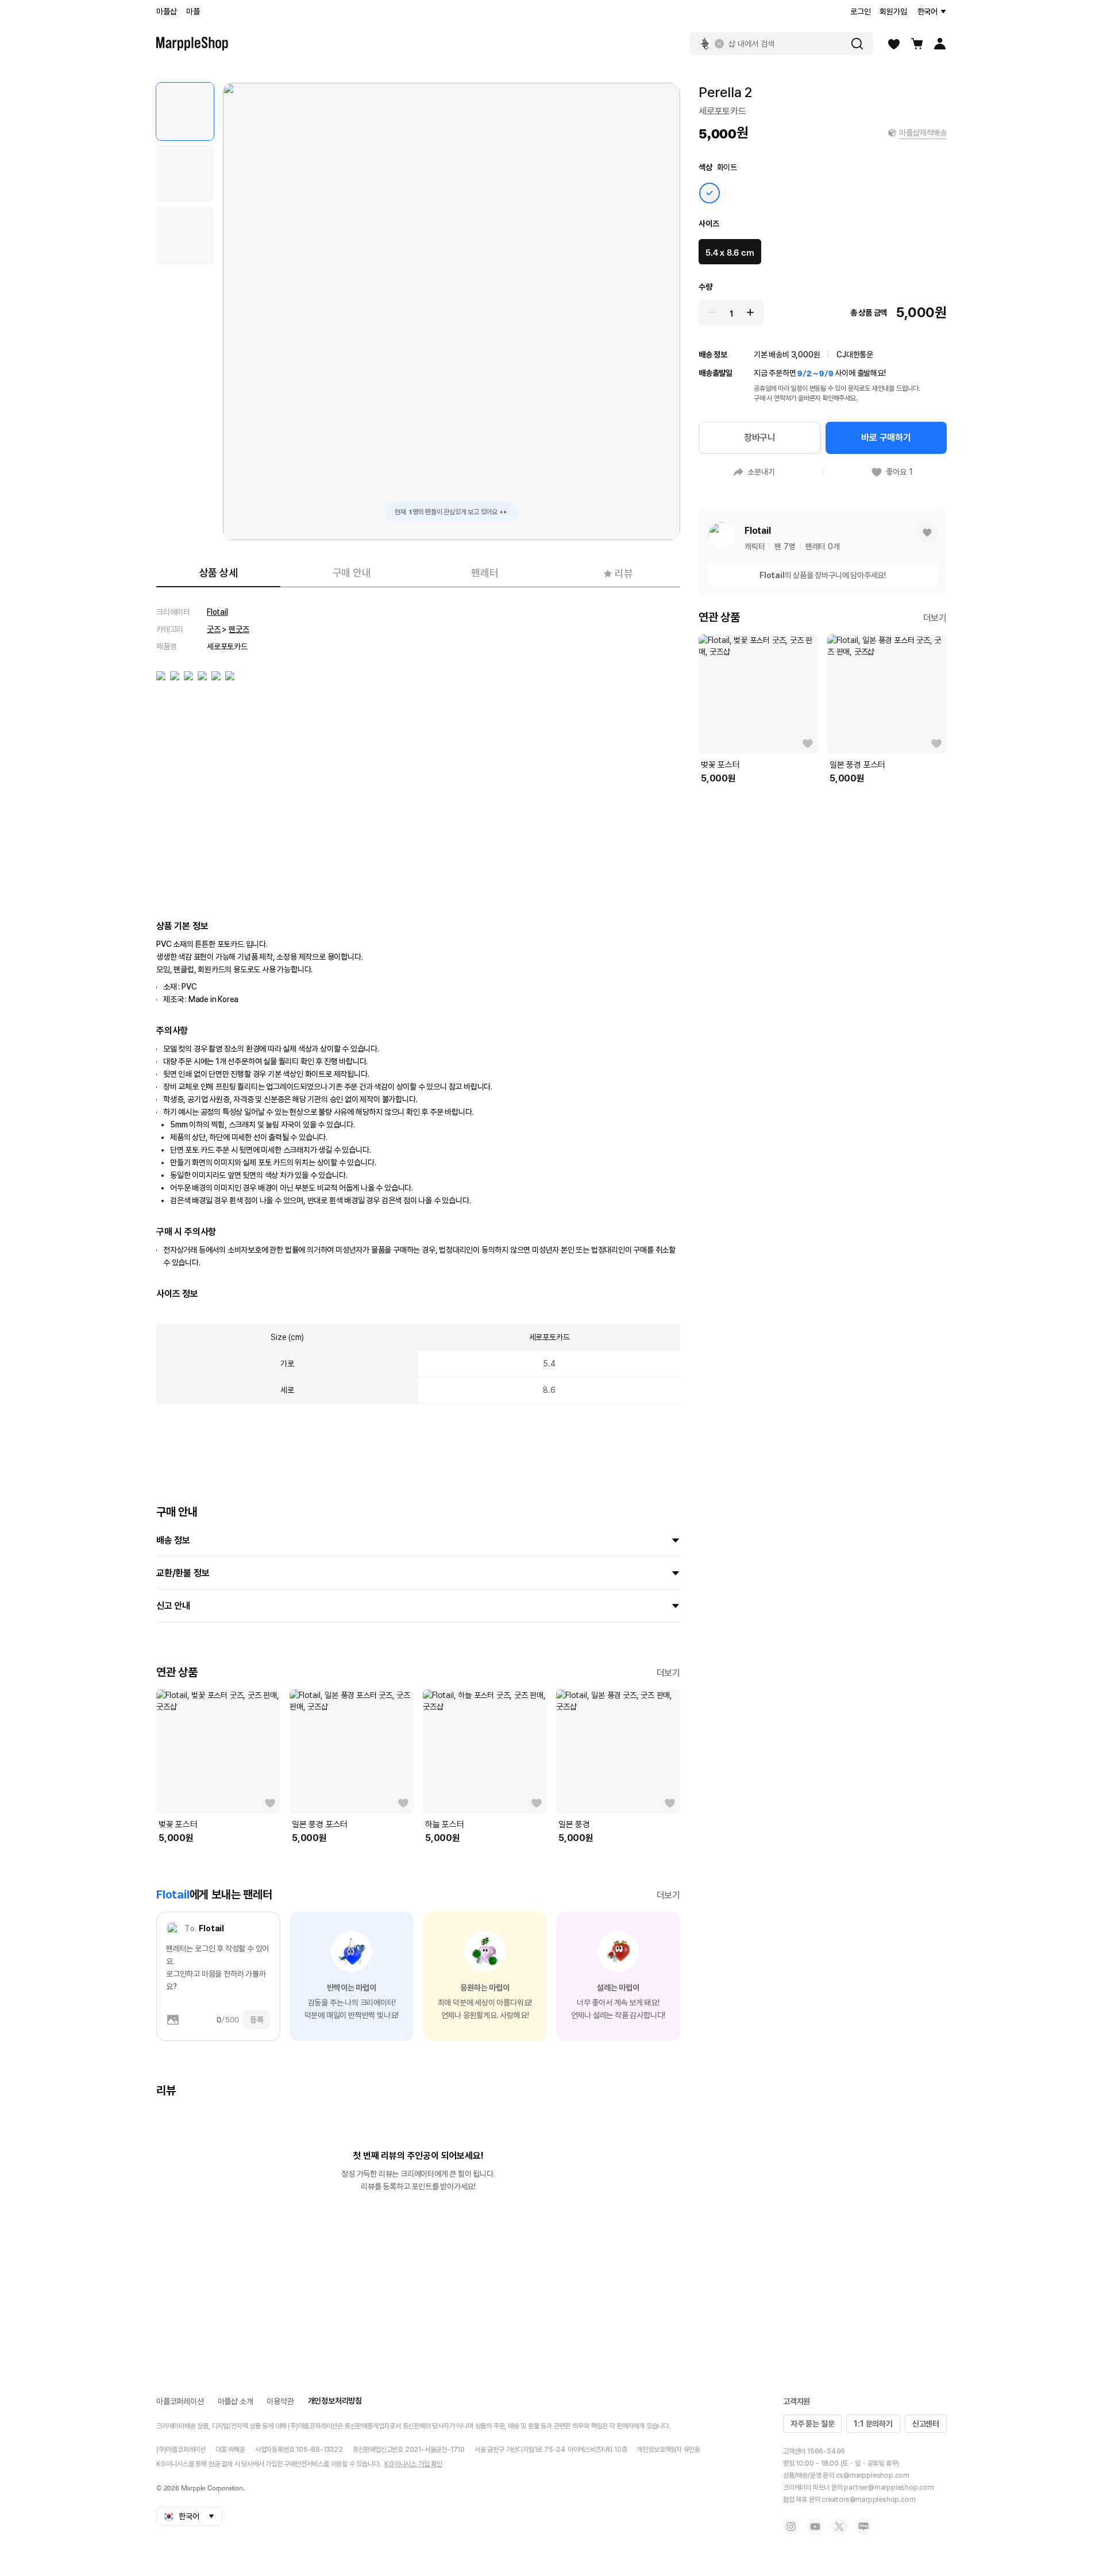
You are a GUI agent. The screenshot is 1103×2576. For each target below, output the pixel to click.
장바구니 (760, 438)
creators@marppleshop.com (868, 2500)
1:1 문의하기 (873, 2424)
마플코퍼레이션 (180, 2401)
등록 (257, 2020)
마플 (193, 11)
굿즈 (214, 629)
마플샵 (166, 11)
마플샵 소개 (236, 2401)
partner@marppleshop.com (889, 2488)
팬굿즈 (239, 629)
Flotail (217, 612)
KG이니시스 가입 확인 (413, 2464)
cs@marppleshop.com (873, 2475)
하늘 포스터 (445, 1824)
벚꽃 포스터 (178, 1824)
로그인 (860, 11)
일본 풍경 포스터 (320, 1824)
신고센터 (926, 2424)
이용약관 (280, 2401)
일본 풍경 (574, 1824)
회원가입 (893, 11)
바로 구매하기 (886, 438)
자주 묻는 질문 (812, 2424)
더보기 (668, 1673)
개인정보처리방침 (335, 2401)
